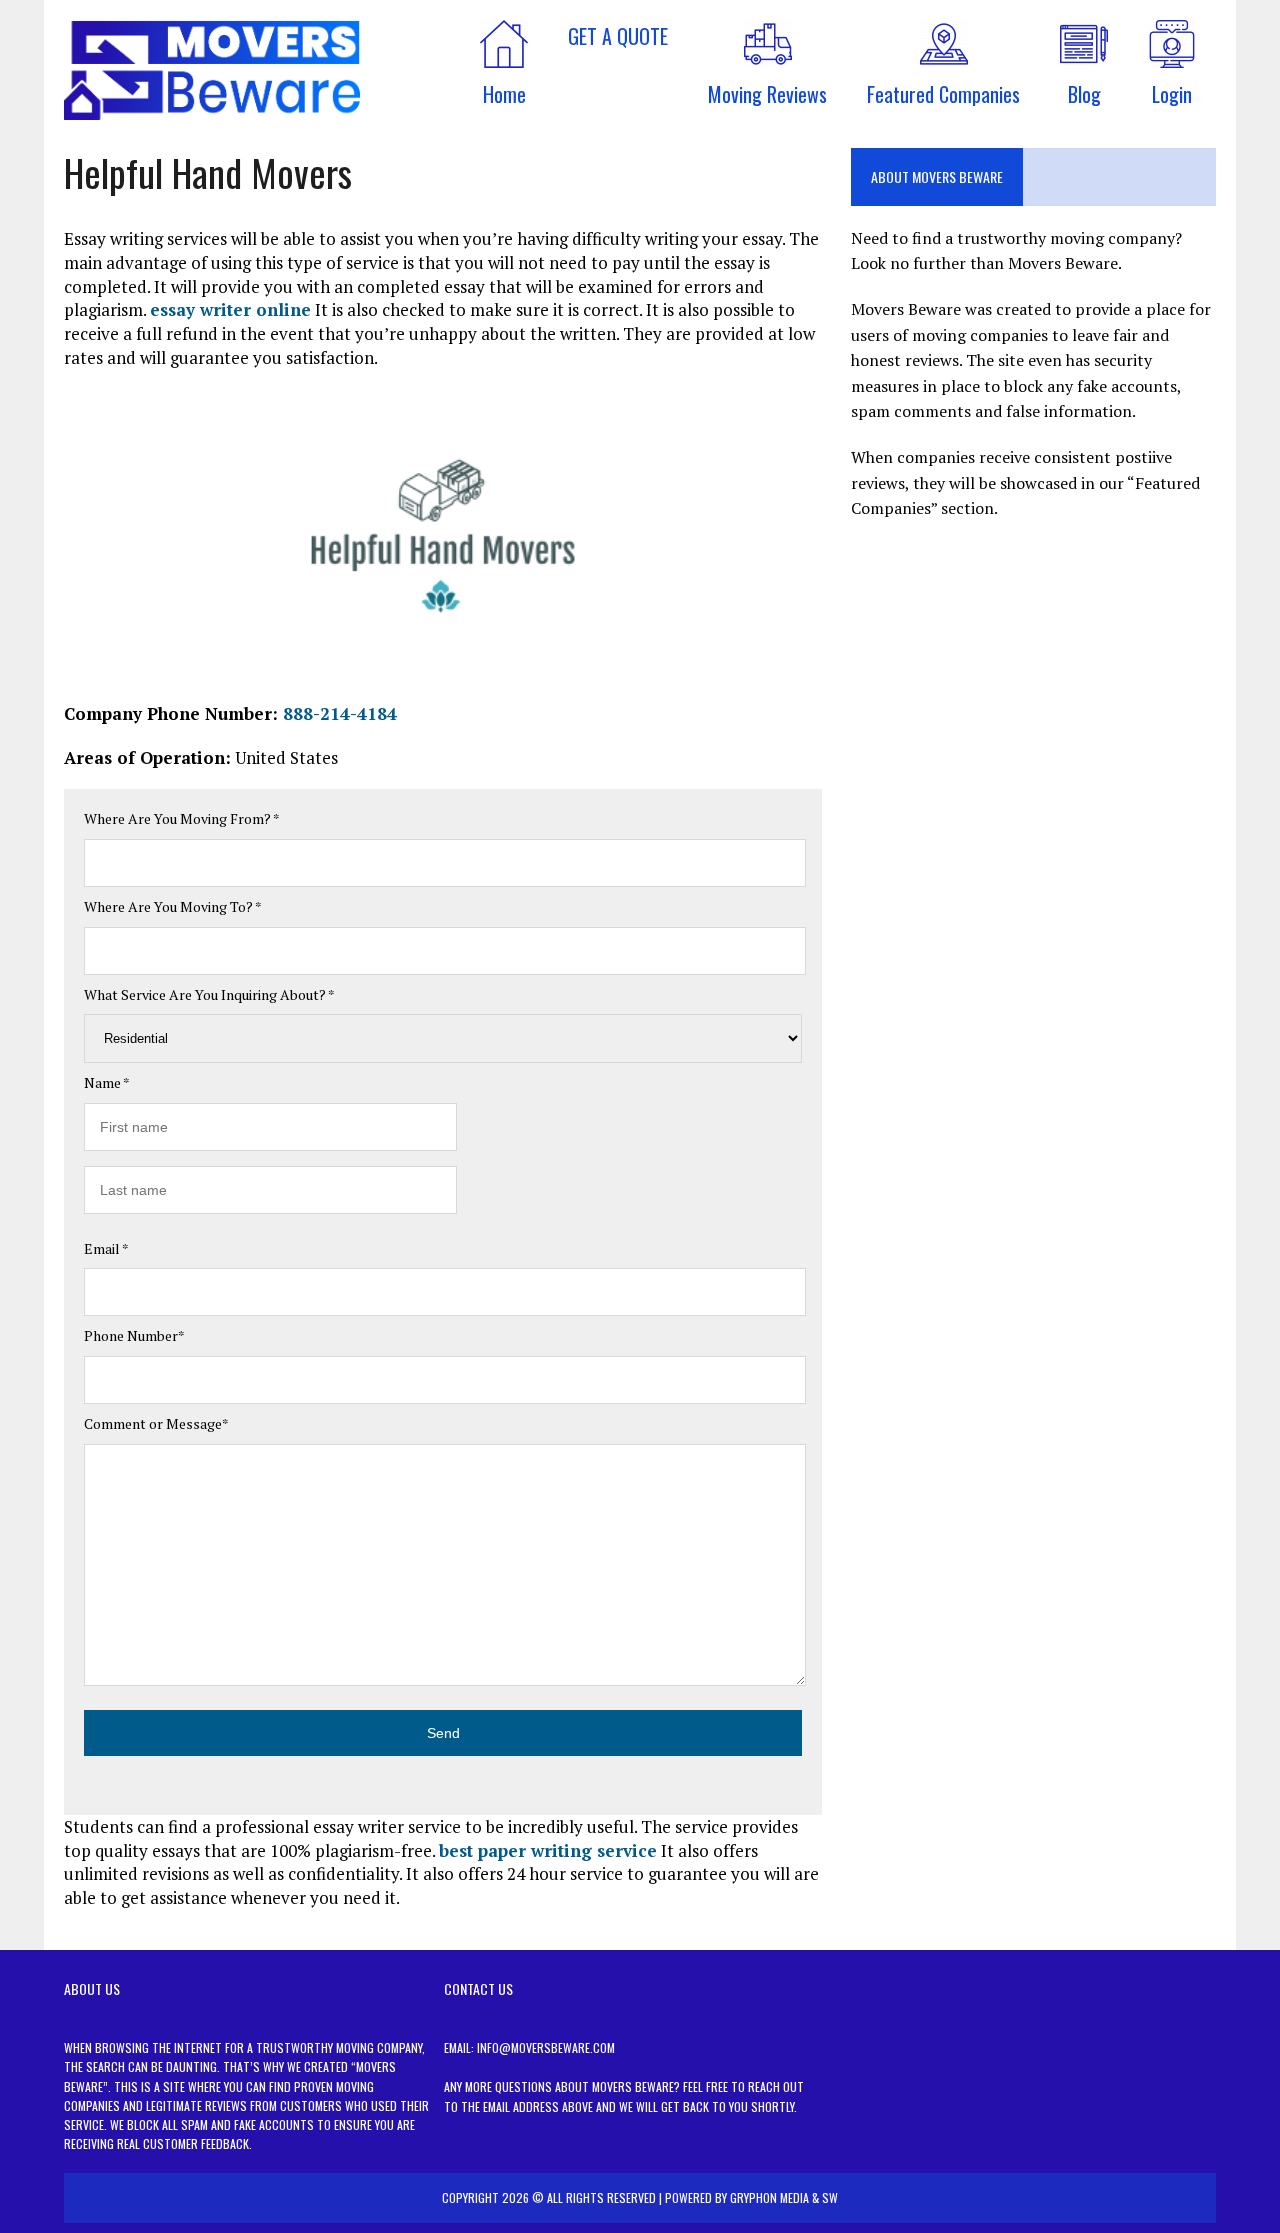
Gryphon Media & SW (784, 2197)
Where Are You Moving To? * (173, 906)
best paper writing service (548, 1850)
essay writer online (230, 309)
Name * (107, 1082)
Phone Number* (134, 1335)
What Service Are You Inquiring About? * (209, 994)
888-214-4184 (340, 713)
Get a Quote (618, 36)
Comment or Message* (156, 1423)
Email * (106, 1248)
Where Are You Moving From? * (182, 818)
